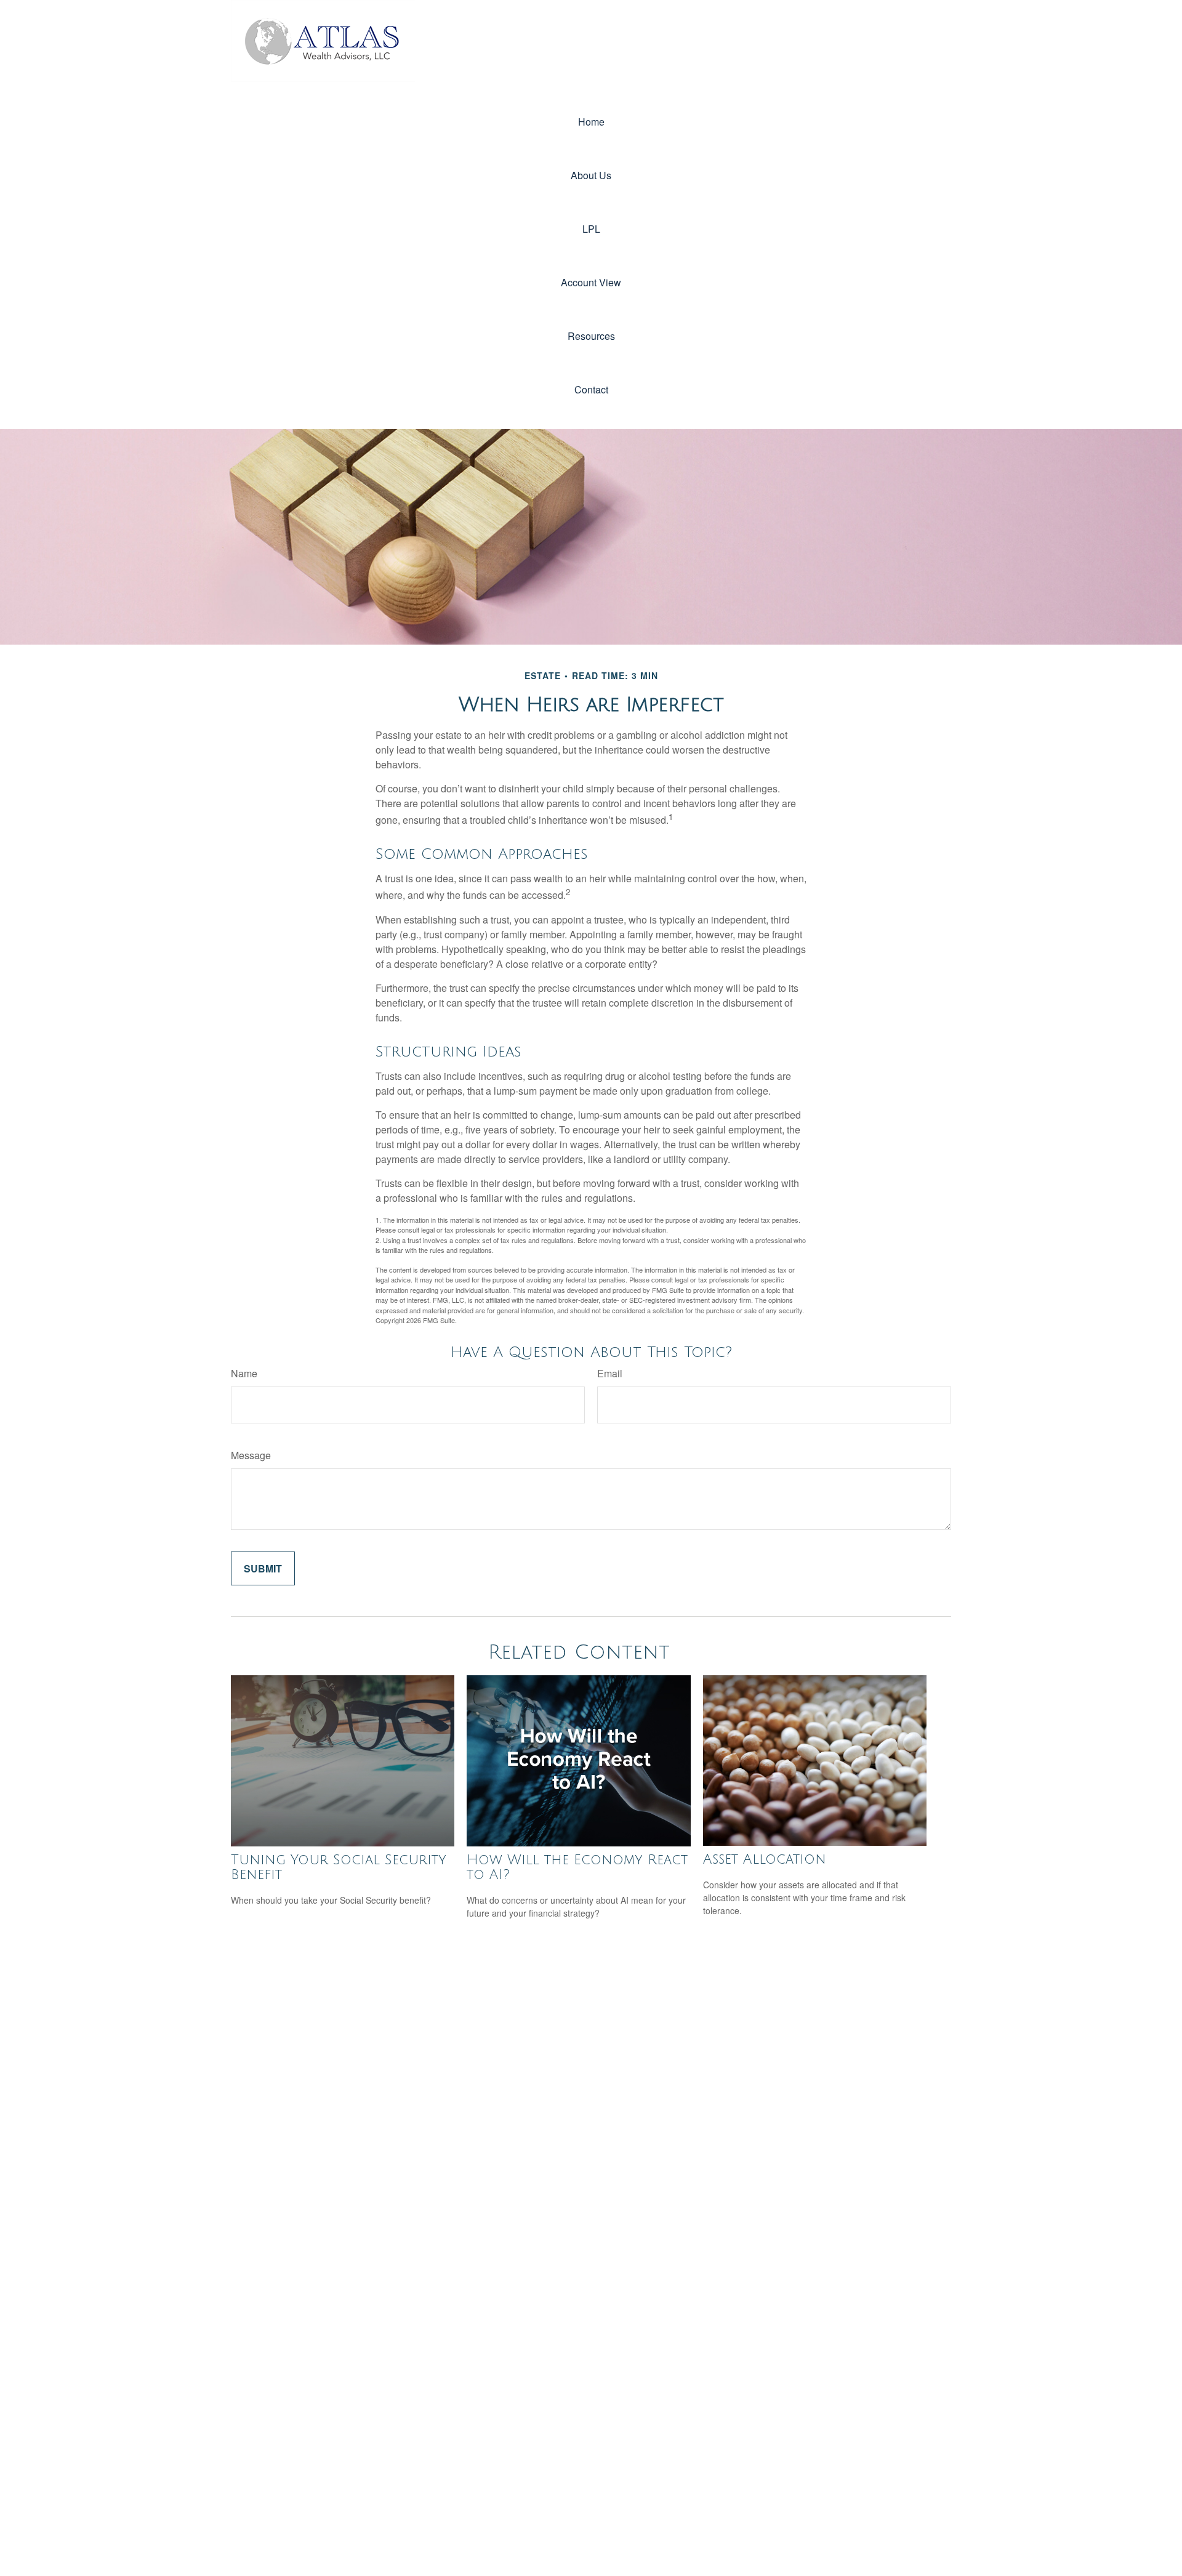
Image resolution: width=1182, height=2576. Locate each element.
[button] (591, 122)
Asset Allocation (765, 1859)
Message (251, 1455)
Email (610, 1373)
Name (244, 1373)
